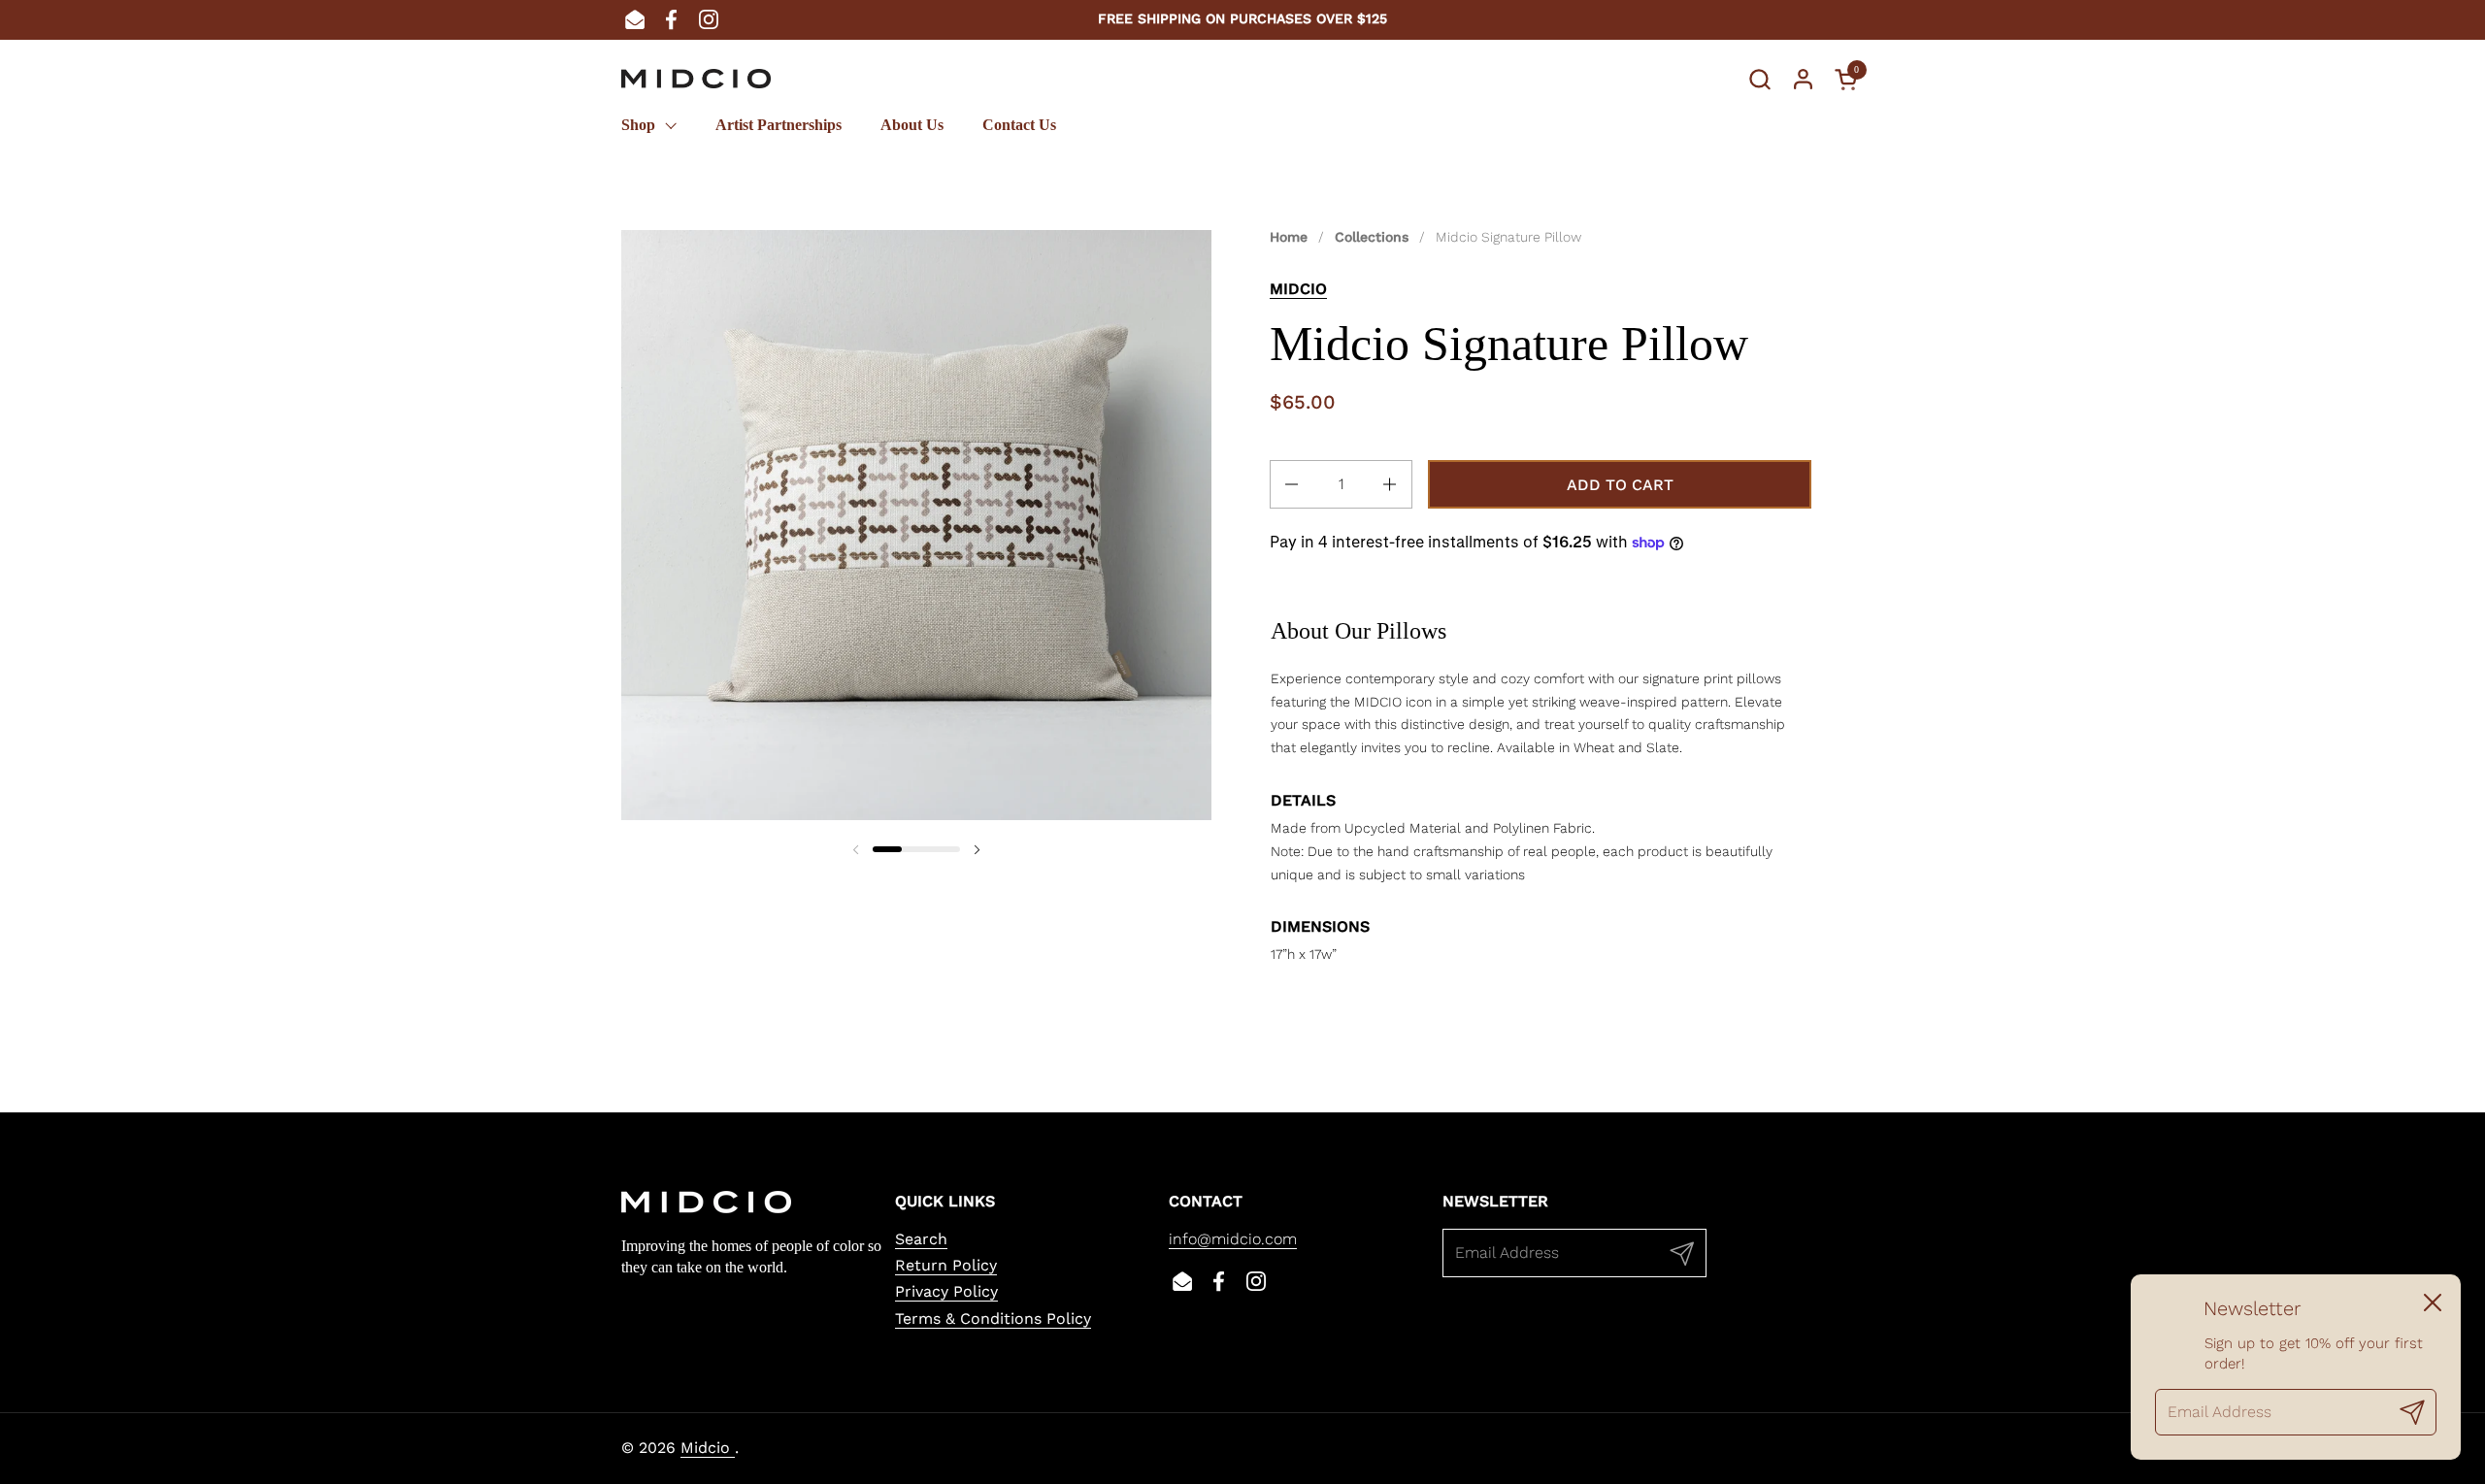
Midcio (708, 1448)
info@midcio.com (1233, 1239)
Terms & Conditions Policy (993, 1319)
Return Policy (946, 1265)
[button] (1759, 79)
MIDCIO (1298, 289)
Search (921, 1239)
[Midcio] (696, 79)
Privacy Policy (946, 1291)
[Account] (1803, 79)
